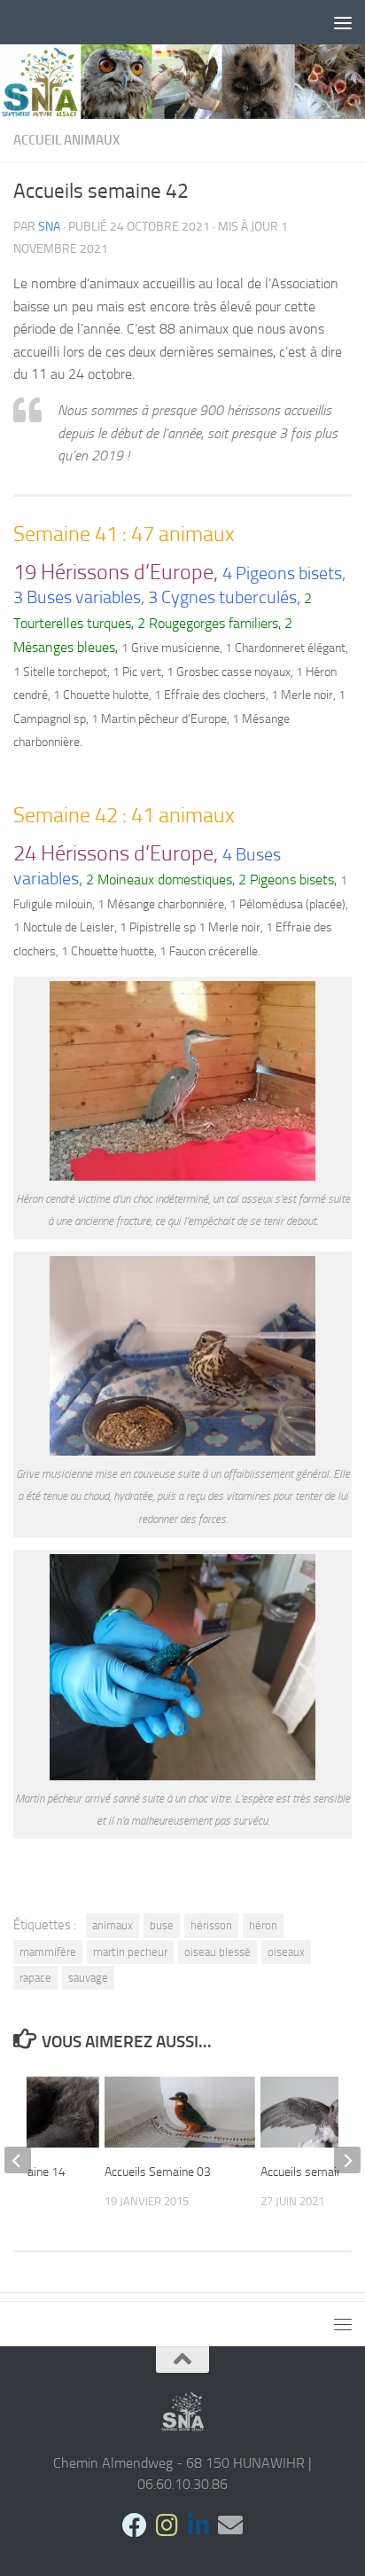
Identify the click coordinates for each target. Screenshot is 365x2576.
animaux (113, 1925)
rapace (35, 1978)
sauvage (88, 1978)
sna (49, 227)
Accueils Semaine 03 (158, 2172)
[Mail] (230, 2525)
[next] (347, 2160)
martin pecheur (130, 1952)
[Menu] (343, 22)
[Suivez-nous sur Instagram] (167, 2525)
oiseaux (286, 1952)
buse (162, 1925)
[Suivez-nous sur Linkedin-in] (198, 2525)
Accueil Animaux (66, 140)
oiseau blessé (217, 1952)
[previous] (18, 2160)
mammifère (48, 1952)
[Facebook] (135, 2525)
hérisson (211, 1925)
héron (263, 1925)
